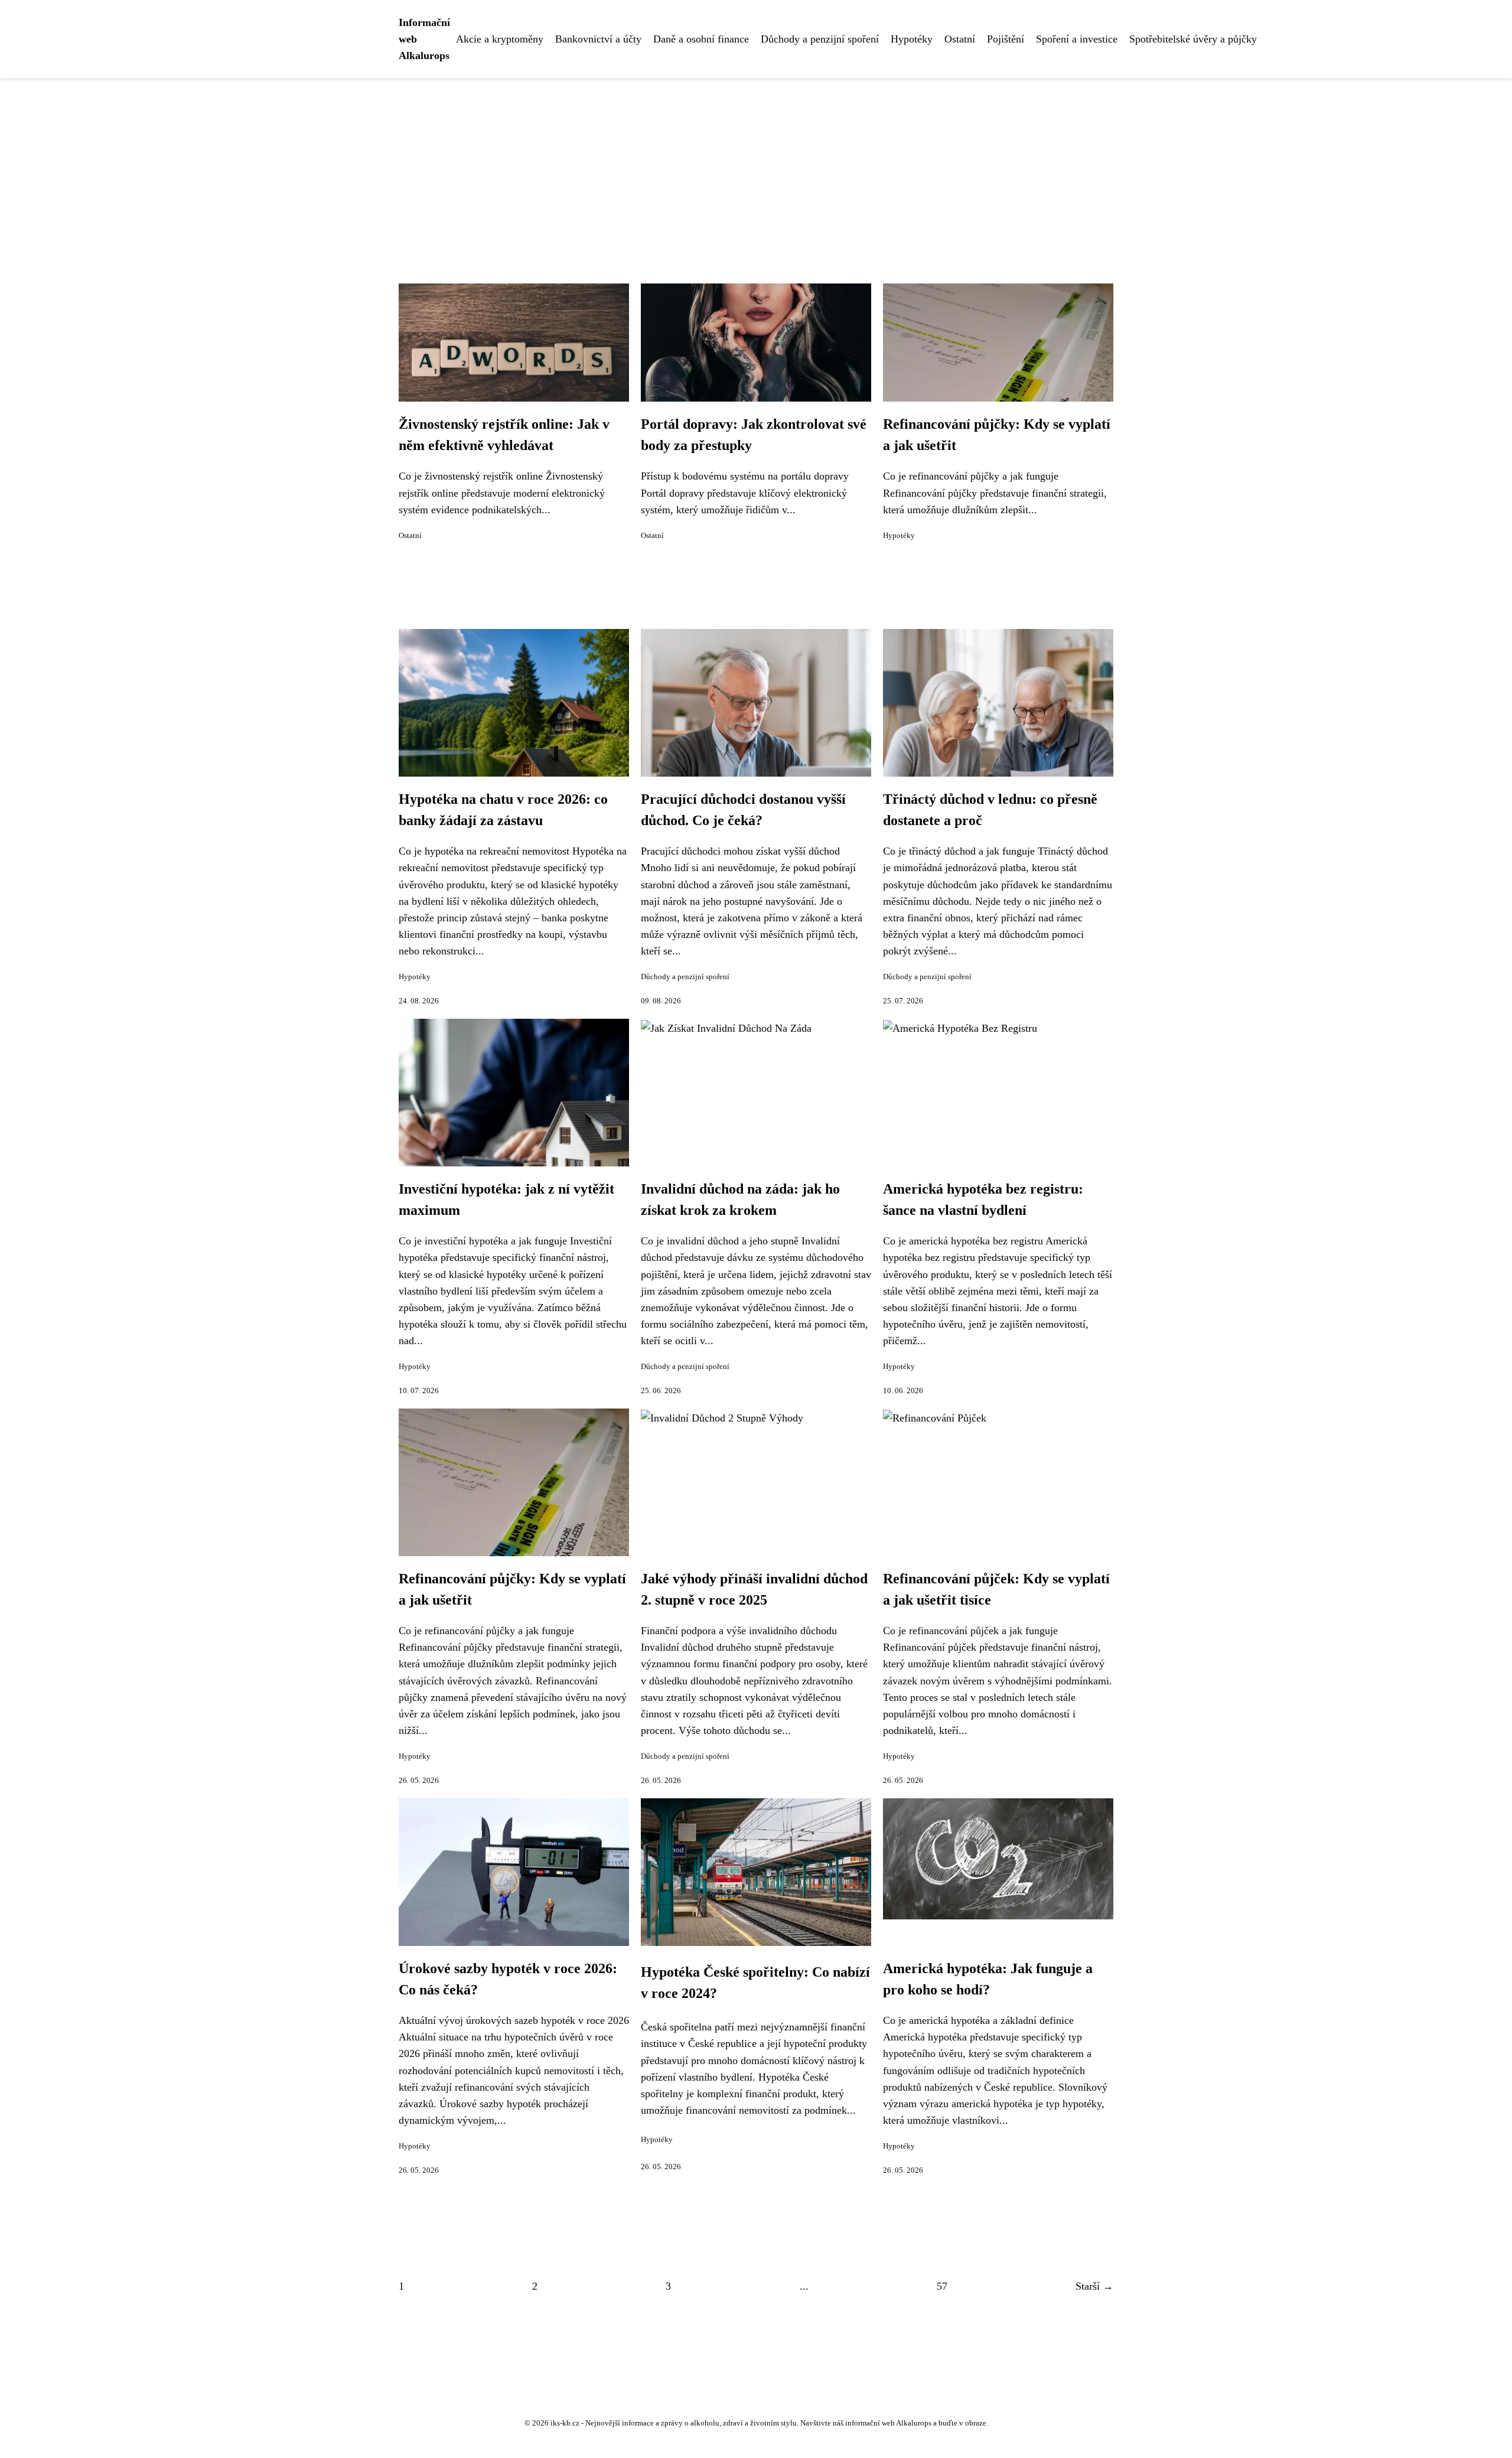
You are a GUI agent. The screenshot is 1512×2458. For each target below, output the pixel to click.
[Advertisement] (756, 167)
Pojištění (1006, 39)
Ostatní (960, 39)
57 (942, 2286)
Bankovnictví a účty (598, 39)
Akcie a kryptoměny (500, 39)
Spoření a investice (1077, 39)
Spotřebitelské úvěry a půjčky (1193, 39)
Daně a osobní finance (701, 39)
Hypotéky (912, 39)
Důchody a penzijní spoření (820, 39)
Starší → (1094, 2286)
